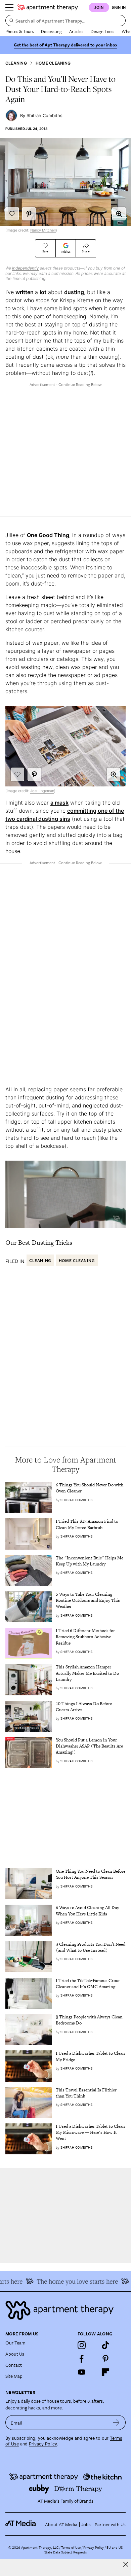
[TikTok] (105, 2345)
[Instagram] (82, 2345)
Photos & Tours (19, 31)
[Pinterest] (105, 2359)
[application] (65, 1194)
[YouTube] (82, 2372)
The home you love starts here (67, 2281)
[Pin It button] (29, 214)
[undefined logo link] (48, 7)
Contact (14, 2365)
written (25, 292)
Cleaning (16, 63)
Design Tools (102, 31)
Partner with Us (110, 2524)
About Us (15, 2354)
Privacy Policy (43, 2444)
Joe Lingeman (42, 791)
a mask (59, 803)
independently (26, 268)
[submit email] (116, 2423)
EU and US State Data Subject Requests (83, 2550)
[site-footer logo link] (20, 2524)
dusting (74, 292)
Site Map (14, 2376)
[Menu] (9, 7)
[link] (91, 1488)
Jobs (86, 2524)
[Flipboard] (105, 2372)
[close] (126, 2564)
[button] (119, 214)
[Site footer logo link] (65, 2310)
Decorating (51, 31)
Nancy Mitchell (43, 230)
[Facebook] (82, 2359)
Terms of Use (71, 2547)
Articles (76, 31)
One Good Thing (48, 535)
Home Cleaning (53, 63)
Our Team (15, 2343)
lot (43, 292)
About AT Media (61, 2524)
